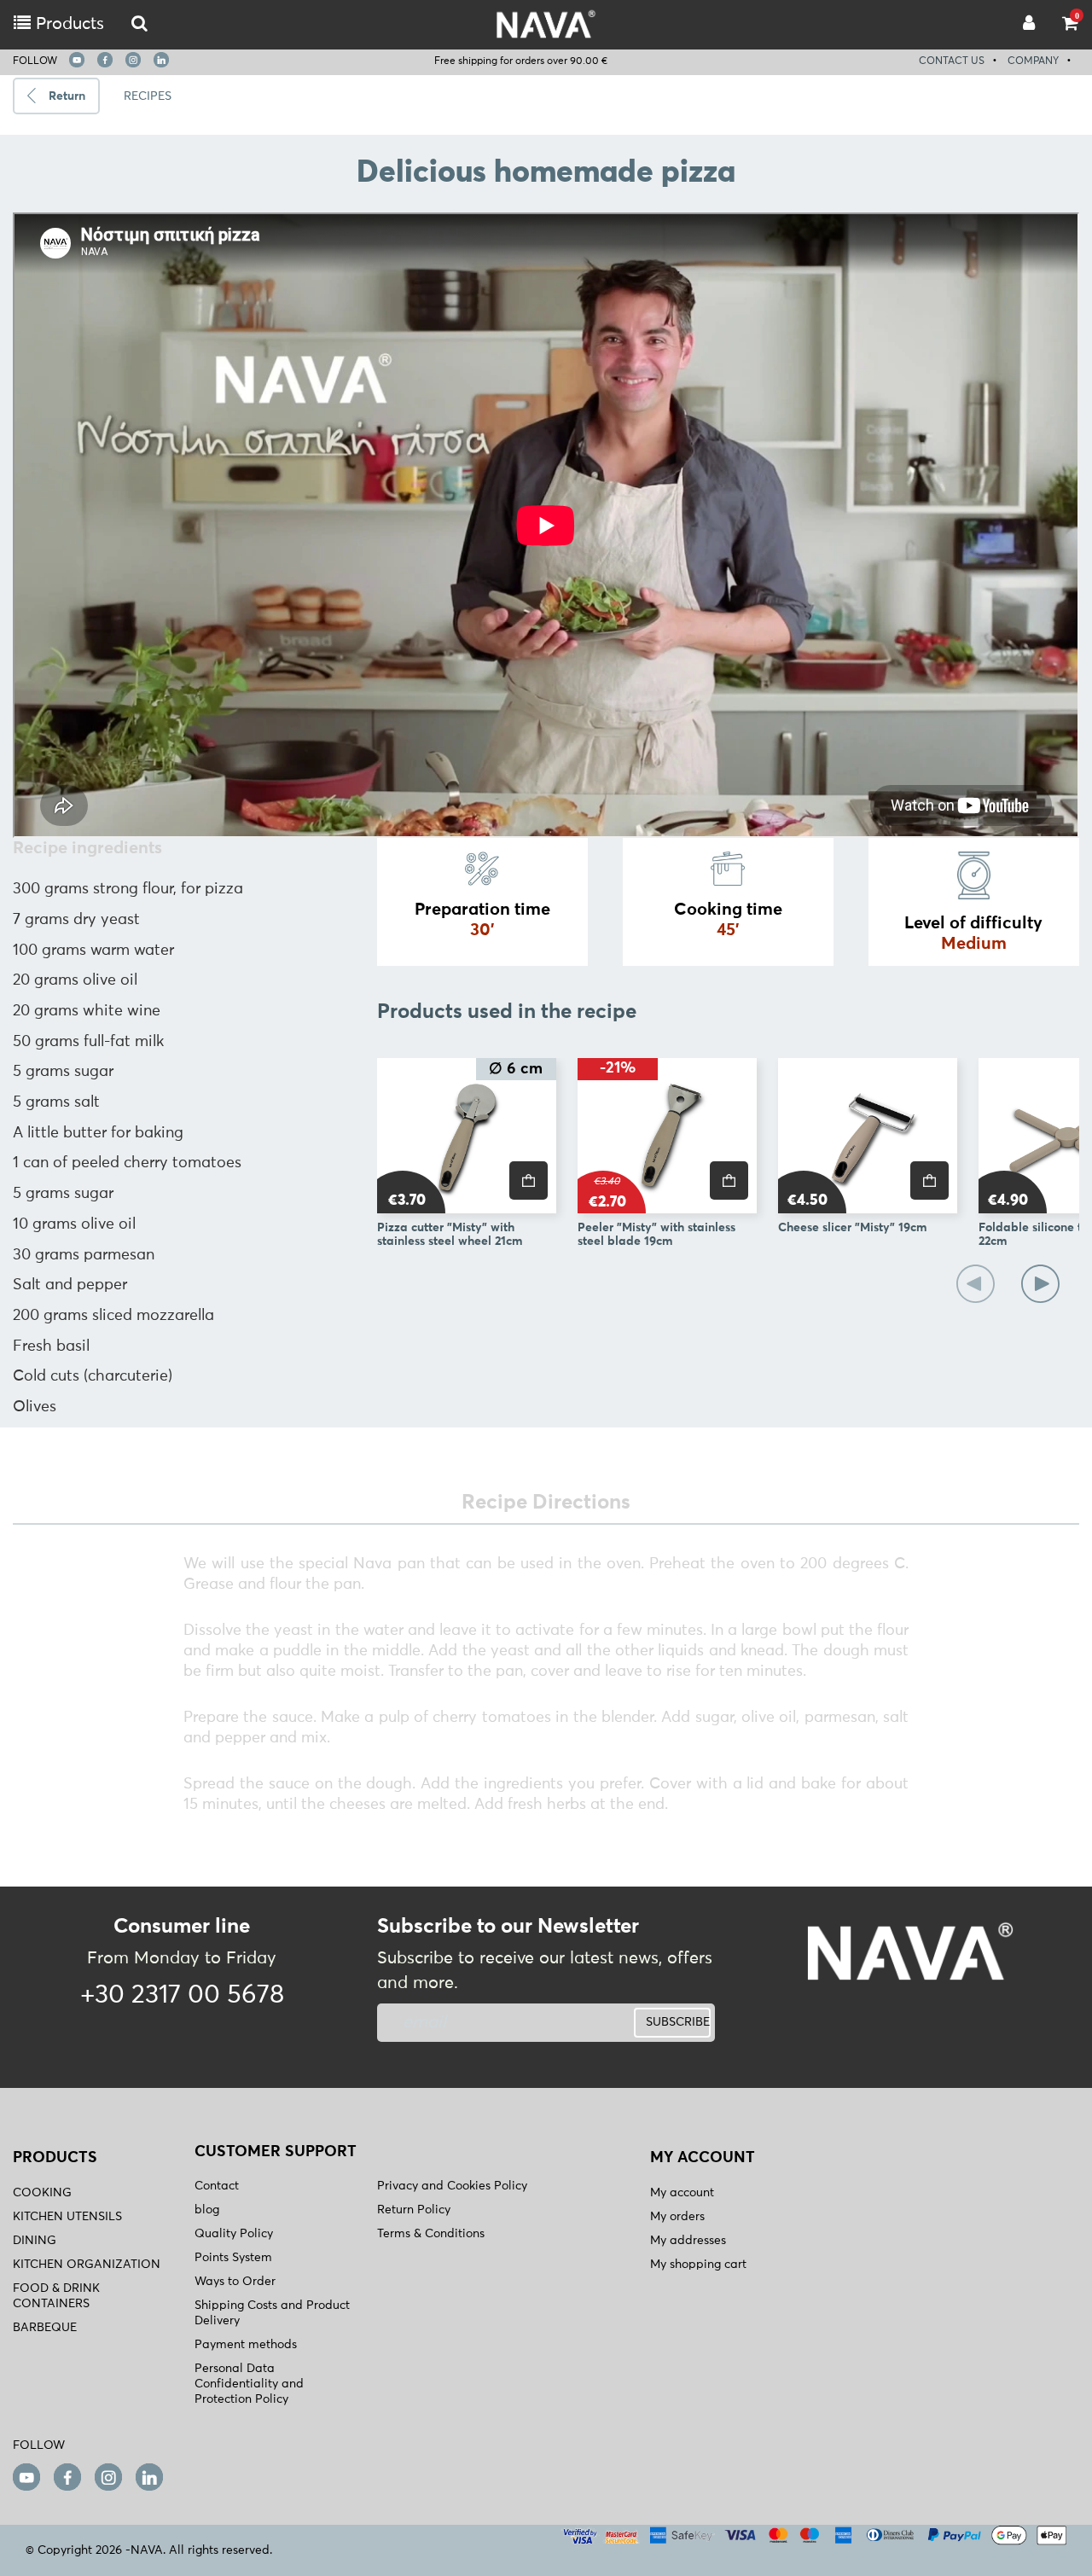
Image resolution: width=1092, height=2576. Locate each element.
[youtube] (77, 60)
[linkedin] (161, 60)
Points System (233, 2258)
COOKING (42, 2193)
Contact (217, 2186)
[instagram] (133, 60)
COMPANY (1033, 61)
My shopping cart (698, 2265)
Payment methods (246, 2345)
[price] (529, 1180)
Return (67, 96)
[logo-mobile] (139, 24)
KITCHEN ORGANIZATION (87, 2265)
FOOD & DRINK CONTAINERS (56, 2296)
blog (207, 2210)
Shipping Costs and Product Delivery (272, 2313)
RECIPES (148, 96)
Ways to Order (235, 2282)
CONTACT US (952, 61)
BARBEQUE (45, 2328)
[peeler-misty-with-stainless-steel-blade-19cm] (667, 1136)
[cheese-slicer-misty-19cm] (868, 1136)
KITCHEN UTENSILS (67, 2217)
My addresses (688, 2241)
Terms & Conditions (431, 2234)
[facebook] (105, 60)
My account (682, 2193)
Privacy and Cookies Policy (452, 2186)
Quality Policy (234, 2234)
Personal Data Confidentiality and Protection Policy (249, 2384)
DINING (35, 2241)
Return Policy (414, 2210)
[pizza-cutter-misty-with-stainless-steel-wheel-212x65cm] (467, 1136)
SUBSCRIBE (678, 2022)
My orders (677, 2217)
